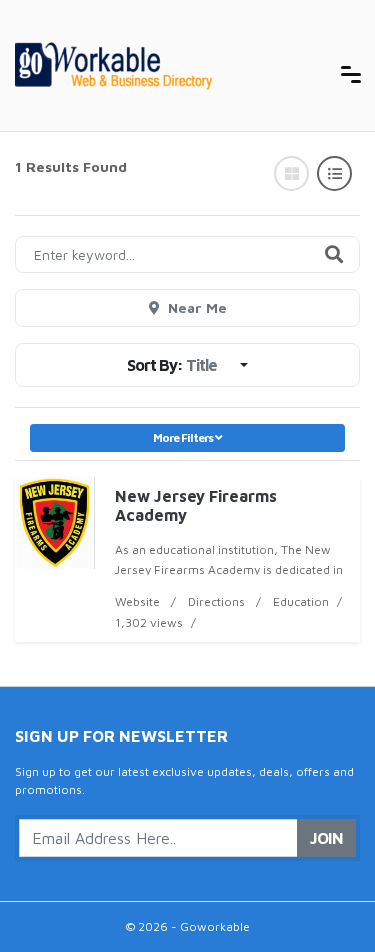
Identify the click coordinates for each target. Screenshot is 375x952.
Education (301, 601)
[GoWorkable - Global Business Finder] (165, 63)
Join (326, 838)
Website (137, 601)
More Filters (184, 437)
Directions (216, 601)
